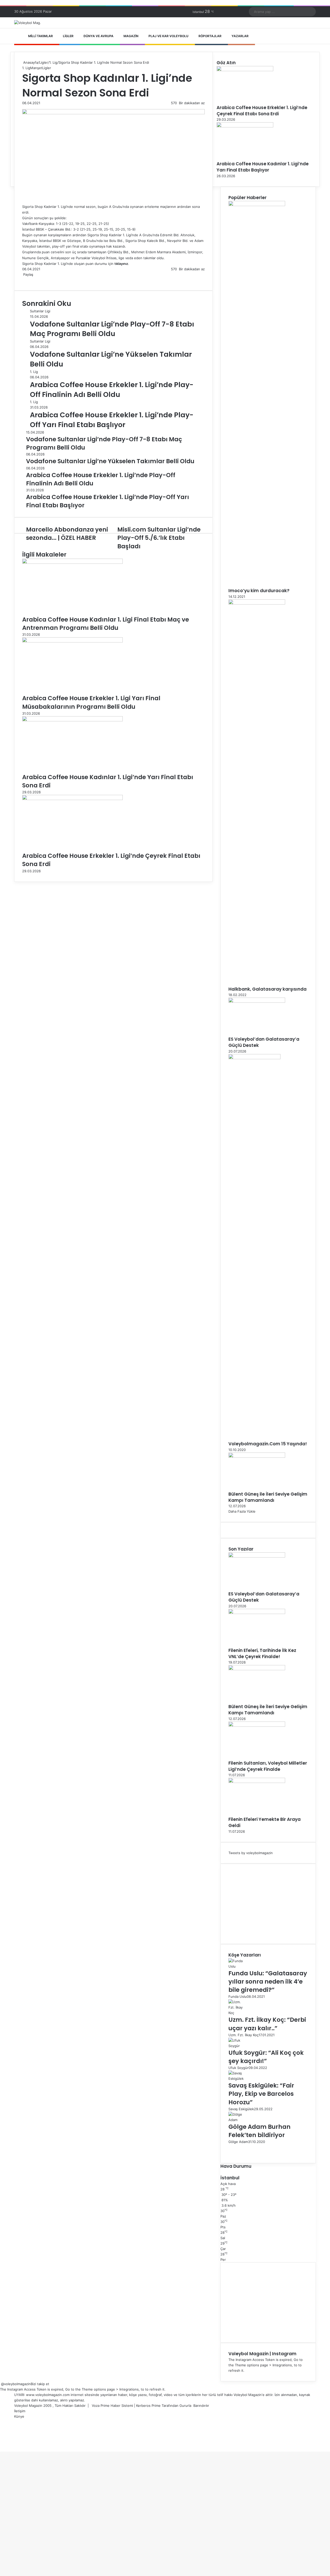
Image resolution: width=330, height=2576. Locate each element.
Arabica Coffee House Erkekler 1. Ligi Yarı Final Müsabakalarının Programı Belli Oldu (91, 702)
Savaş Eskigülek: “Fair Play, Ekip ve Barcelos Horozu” (261, 2094)
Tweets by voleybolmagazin (251, 1853)
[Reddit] (28, 280)
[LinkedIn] (25, 280)
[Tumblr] (26, 280)
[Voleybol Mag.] (28, 23)
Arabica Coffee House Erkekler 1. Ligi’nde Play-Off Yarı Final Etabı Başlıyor (112, 420)
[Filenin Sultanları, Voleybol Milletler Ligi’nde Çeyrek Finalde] (257, 1725)
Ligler (68, 36)
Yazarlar (240, 36)
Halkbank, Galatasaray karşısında (267, 989)
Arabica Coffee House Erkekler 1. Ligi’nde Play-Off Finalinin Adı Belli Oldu (112, 390)
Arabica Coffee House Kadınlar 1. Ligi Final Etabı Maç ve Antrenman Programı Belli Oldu (106, 624)
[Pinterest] (27, 280)
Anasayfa (30, 62)
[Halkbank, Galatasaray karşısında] (257, 603)
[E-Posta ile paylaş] (31, 280)
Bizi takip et (40, 2384)
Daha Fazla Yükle (242, 1511)
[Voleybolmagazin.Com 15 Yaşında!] (254, 1058)
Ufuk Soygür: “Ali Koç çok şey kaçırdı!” (266, 2057)
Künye (19, 2416)
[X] (24, 280)
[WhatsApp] (29, 280)
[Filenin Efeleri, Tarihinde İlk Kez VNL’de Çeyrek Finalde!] (257, 1613)
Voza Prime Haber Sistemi (112, 2406)
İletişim (20, 2411)
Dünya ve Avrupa (98, 36)
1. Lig (53, 62)
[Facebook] (23, 280)
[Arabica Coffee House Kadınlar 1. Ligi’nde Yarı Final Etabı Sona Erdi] (72, 720)
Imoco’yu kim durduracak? (259, 591)
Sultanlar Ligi (40, 311)
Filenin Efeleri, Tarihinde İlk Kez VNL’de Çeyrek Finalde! (262, 1653)
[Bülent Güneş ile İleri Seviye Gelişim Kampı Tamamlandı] (257, 1456)
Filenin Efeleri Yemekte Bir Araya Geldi (265, 1822)
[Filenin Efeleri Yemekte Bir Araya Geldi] (257, 1782)
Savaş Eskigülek (241, 2109)
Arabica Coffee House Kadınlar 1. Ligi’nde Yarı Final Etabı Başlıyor (263, 167)
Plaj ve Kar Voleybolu (168, 36)
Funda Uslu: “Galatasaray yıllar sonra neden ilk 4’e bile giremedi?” (268, 1982)
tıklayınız (121, 264)
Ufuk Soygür (238, 2068)
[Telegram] (30, 280)
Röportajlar (210, 36)
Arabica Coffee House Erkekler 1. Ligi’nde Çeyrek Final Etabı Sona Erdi (262, 111)
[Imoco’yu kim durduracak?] (257, 205)
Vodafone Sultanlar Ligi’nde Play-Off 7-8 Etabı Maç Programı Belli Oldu (112, 329)
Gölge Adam (238, 2142)
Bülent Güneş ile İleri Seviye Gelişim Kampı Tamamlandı (268, 1497)
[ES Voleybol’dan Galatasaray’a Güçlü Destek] (257, 1001)
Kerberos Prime (148, 2406)
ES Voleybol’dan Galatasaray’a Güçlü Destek (264, 1042)
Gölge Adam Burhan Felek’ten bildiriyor (259, 2131)
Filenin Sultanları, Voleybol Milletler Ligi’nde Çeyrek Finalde (268, 1766)
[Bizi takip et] (1, 2384)
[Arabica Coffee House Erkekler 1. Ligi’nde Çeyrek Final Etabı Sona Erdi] (72, 799)
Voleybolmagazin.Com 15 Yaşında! (268, 1444)
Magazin (131, 36)
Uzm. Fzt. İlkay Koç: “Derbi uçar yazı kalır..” (267, 2024)
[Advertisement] (268, 1904)
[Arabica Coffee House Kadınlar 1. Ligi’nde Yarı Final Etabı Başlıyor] (245, 126)
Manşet (36, 68)
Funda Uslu (238, 1996)
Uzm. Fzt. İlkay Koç (244, 2035)
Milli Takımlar (40, 36)
